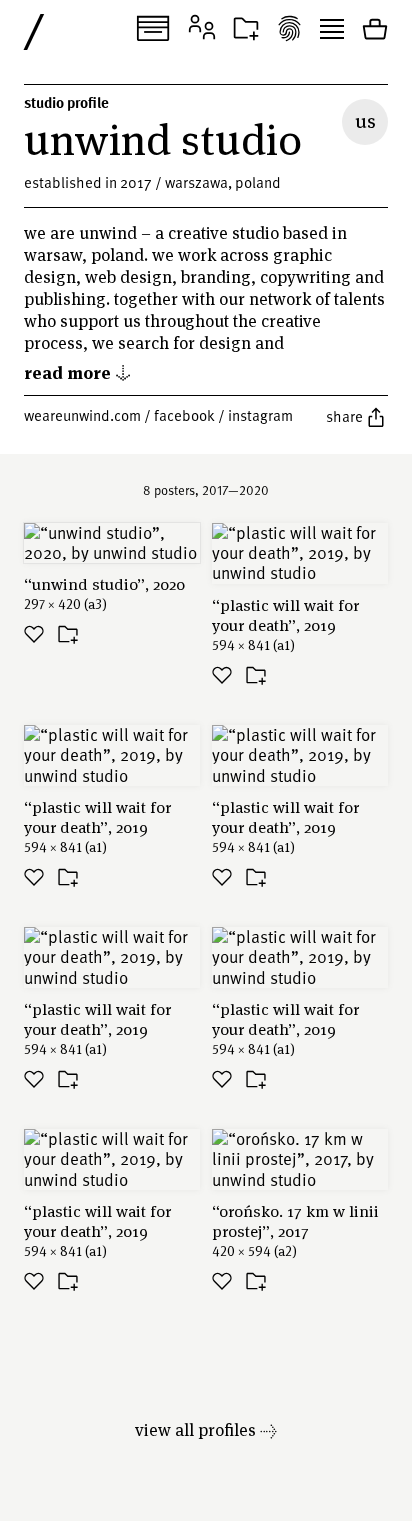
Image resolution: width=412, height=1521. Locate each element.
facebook (184, 415)
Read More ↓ (78, 371)
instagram (260, 415)
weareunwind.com (82, 415)
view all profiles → (206, 1429)
